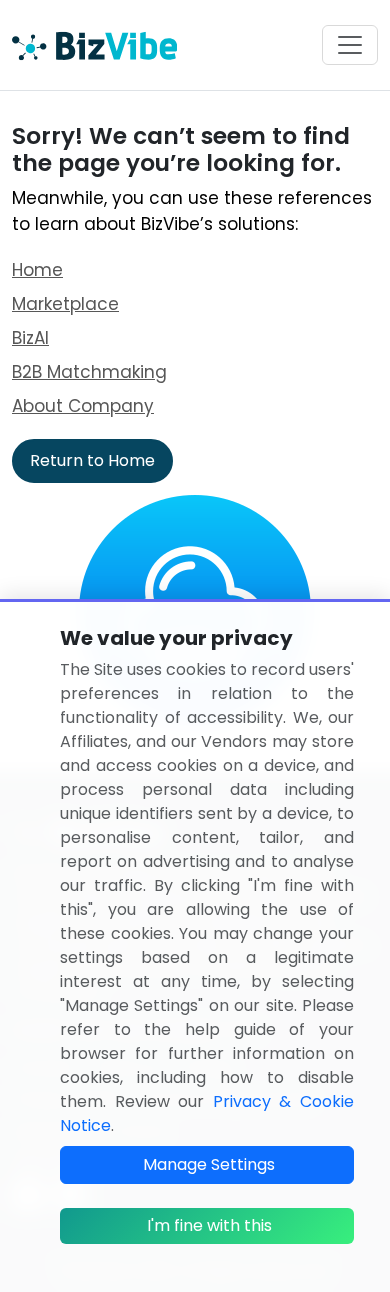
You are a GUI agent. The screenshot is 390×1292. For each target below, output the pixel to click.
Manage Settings (209, 1164)
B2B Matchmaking (89, 372)
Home (37, 270)
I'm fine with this (209, 1225)
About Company (83, 406)
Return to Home (92, 460)
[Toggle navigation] (350, 45)
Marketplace (65, 304)
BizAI (30, 338)
